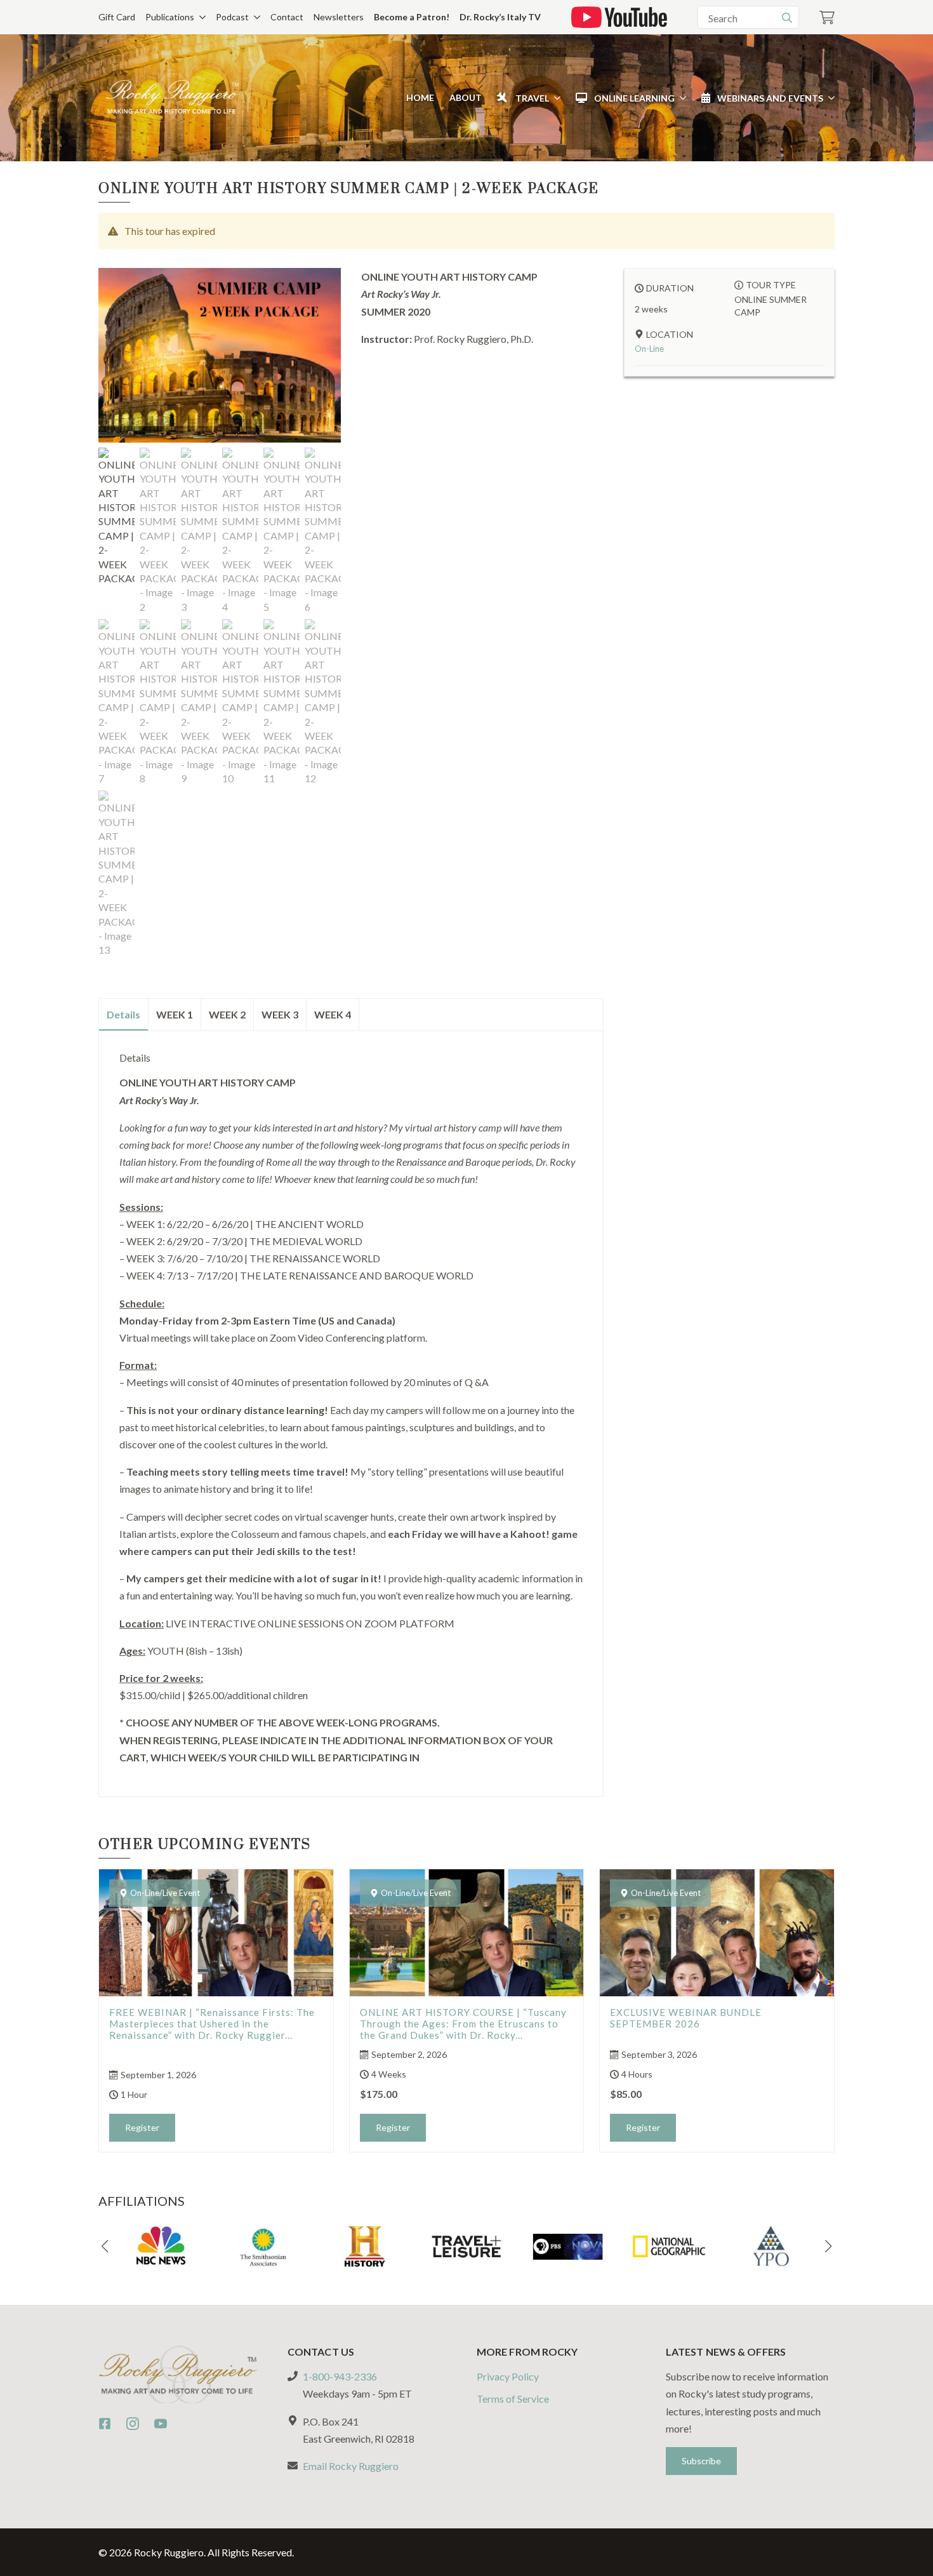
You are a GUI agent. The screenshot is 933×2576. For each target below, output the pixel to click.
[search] (787, 18)
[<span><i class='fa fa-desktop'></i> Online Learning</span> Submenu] (680, 98)
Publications (170, 17)
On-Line (649, 349)
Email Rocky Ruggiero (351, 2466)
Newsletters (339, 17)
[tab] (124, 1015)
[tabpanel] (351, 1409)
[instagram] (133, 2424)
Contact (287, 17)
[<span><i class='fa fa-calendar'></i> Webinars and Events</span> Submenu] (829, 98)
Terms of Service (513, 2399)
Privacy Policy (508, 2376)
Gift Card (117, 17)
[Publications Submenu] (200, 17)
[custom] (105, 2424)
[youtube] (161, 2424)
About (466, 97)
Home (420, 97)
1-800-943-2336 (340, 2376)
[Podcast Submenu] (255, 17)
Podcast (232, 17)
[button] (105, 2246)
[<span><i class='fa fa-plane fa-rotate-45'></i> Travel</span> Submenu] (555, 98)
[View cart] (827, 17)
